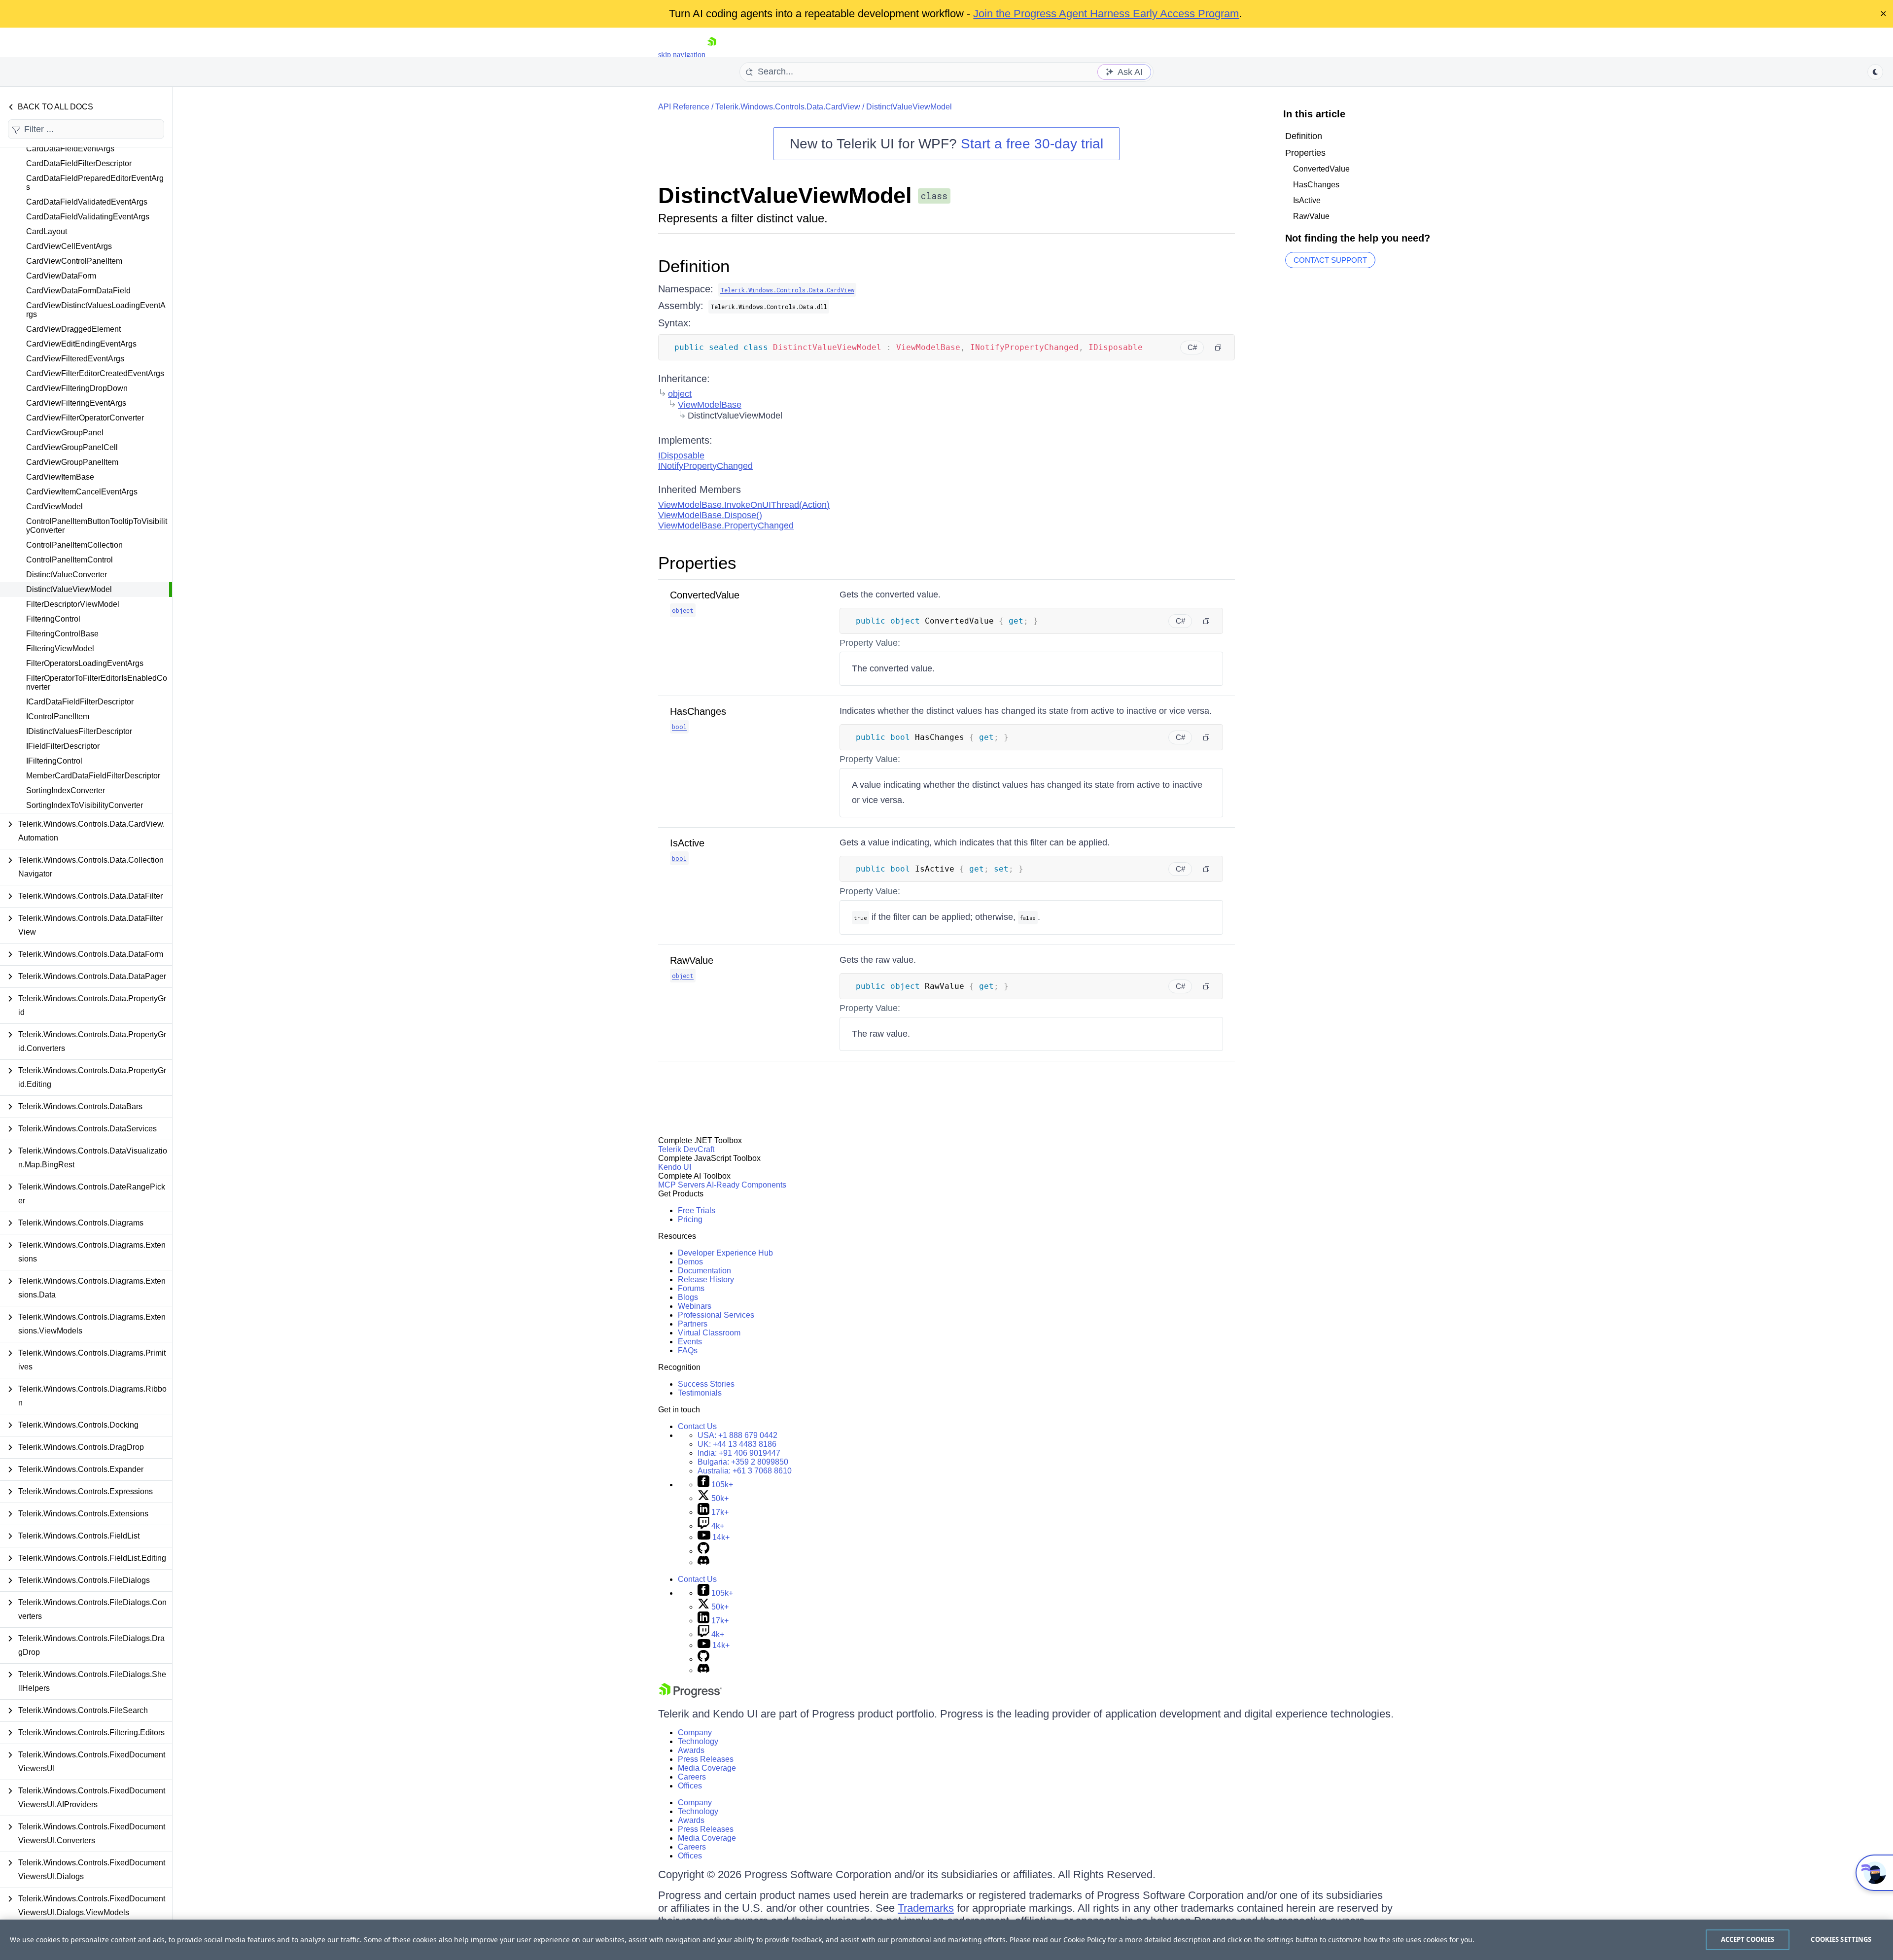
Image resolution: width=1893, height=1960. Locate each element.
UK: (737, 1444)
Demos (690, 1262)
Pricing (690, 1219)
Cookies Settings (1841, 1939)
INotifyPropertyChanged (705, 466)
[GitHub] (703, 1551)
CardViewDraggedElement (73, 329)
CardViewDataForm (61, 276)
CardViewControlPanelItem (74, 261)
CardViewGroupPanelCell (72, 447)
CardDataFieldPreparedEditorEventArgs (95, 183)
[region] (946, 1940)
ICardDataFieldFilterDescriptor (80, 702)
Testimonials (700, 1393)
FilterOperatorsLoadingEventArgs (85, 663)
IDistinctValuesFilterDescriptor (79, 731)
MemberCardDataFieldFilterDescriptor (93, 776)
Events (690, 1342)
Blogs (688, 1297)
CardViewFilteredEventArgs (75, 359)
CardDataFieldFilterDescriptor (79, 163)
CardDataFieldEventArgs (70, 149)
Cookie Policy (1085, 1940)
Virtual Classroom (709, 1333)
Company (695, 1732)
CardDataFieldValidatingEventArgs (88, 217)
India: (739, 1453)
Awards (691, 1750)
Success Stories (706, 1384)
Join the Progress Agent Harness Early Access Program (1106, 14)
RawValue (692, 960)
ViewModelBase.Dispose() (710, 515)
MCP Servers (682, 1185)
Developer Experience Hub (725, 1253)
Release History (706, 1279)
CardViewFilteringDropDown (77, 388)
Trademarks (926, 1908)
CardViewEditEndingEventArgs (81, 344)
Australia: (745, 1471)
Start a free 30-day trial (1032, 144)
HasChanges (698, 711)
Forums (691, 1288)
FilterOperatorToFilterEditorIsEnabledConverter (97, 682)
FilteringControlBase (62, 634)
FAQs (688, 1350)
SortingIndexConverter (66, 790)
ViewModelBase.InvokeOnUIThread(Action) (744, 505)
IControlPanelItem (58, 717)
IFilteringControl (54, 761)
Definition (694, 266)
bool (679, 727)
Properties (697, 563)
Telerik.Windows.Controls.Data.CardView (788, 107)
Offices (690, 1786)
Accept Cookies (1748, 1939)
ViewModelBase (710, 405)
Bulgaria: (743, 1462)
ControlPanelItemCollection (74, 545)
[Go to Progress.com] (690, 1695)
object (680, 394)
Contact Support (1330, 260)
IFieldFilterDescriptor (63, 746)
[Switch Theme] (1875, 72)
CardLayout (47, 231)
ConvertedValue (705, 595)
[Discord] (703, 1562)
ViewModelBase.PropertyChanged (726, 525)
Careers (692, 1777)
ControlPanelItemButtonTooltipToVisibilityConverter (97, 526)
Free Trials (697, 1210)
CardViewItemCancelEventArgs (82, 492)
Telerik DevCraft (686, 1149)
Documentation (704, 1271)
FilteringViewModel (60, 648)
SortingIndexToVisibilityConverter (85, 805)
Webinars (695, 1306)
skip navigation (682, 54)
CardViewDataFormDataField (78, 291)
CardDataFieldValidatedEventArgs (87, 202)
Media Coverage (707, 1768)
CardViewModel (54, 507)
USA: (737, 1435)
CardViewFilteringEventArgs (76, 403)
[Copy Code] (1218, 348)
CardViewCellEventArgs (69, 246)
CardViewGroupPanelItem (72, 462)
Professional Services (716, 1315)
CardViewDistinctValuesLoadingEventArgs (96, 310)
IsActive (687, 843)
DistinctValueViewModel (69, 589)
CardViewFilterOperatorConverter (85, 418)
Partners (693, 1324)
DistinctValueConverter (67, 575)
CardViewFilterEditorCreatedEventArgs (95, 373)
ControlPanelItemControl (70, 560)
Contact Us (697, 1426)
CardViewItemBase (60, 477)
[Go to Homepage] (712, 54)
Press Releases (706, 1759)
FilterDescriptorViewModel (73, 604)
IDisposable (681, 455)
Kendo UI (675, 1167)
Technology (698, 1741)
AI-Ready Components (746, 1185)
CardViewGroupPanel (65, 433)
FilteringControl (53, 619)
